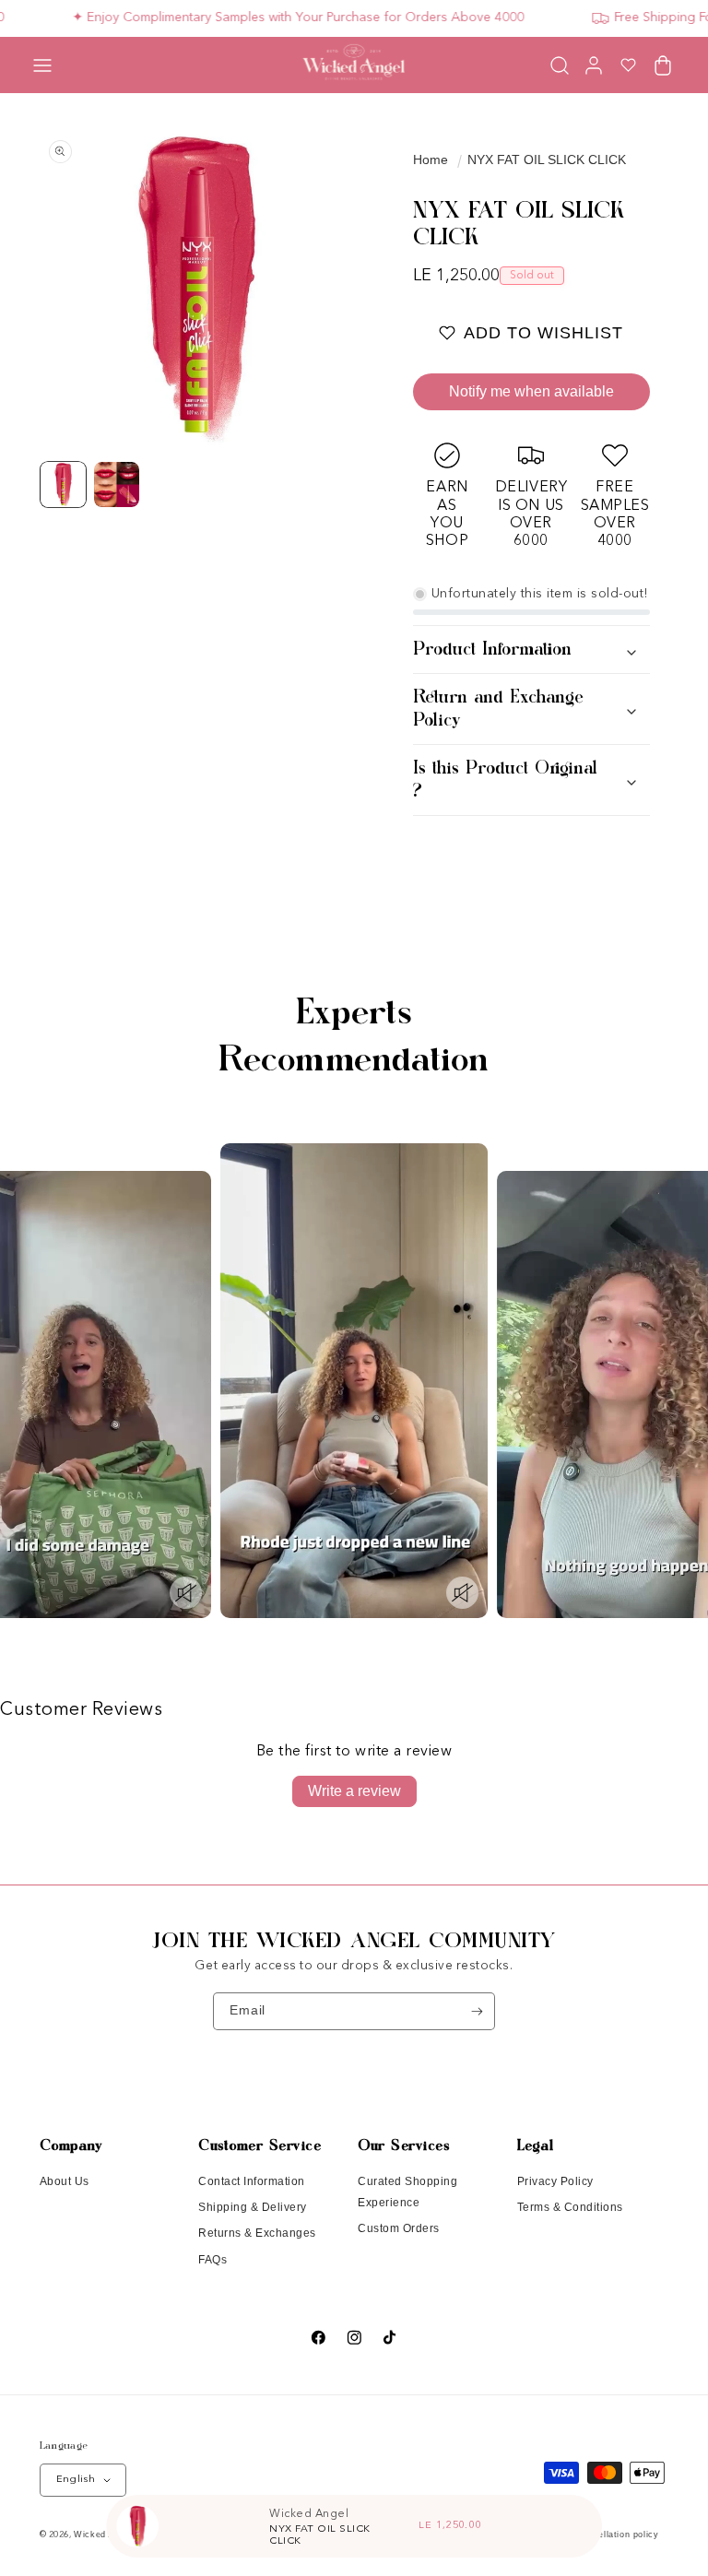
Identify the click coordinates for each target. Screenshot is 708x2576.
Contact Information (252, 2181)
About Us (65, 2181)
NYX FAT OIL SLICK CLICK (547, 160)
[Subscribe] (477, 2011)
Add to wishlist (543, 333)
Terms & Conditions (570, 2207)
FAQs (212, 2260)
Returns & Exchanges (257, 2233)
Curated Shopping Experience (407, 2192)
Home (431, 160)
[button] (42, 65)
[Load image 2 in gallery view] (117, 485)
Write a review (354, 1791)
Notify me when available (531, 391)
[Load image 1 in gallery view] (64, 485)
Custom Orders (399, 2228)
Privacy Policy (555, 2181)
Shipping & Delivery (253, 2207)
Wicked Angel (103, 2535)
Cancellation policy (617, 2535)
